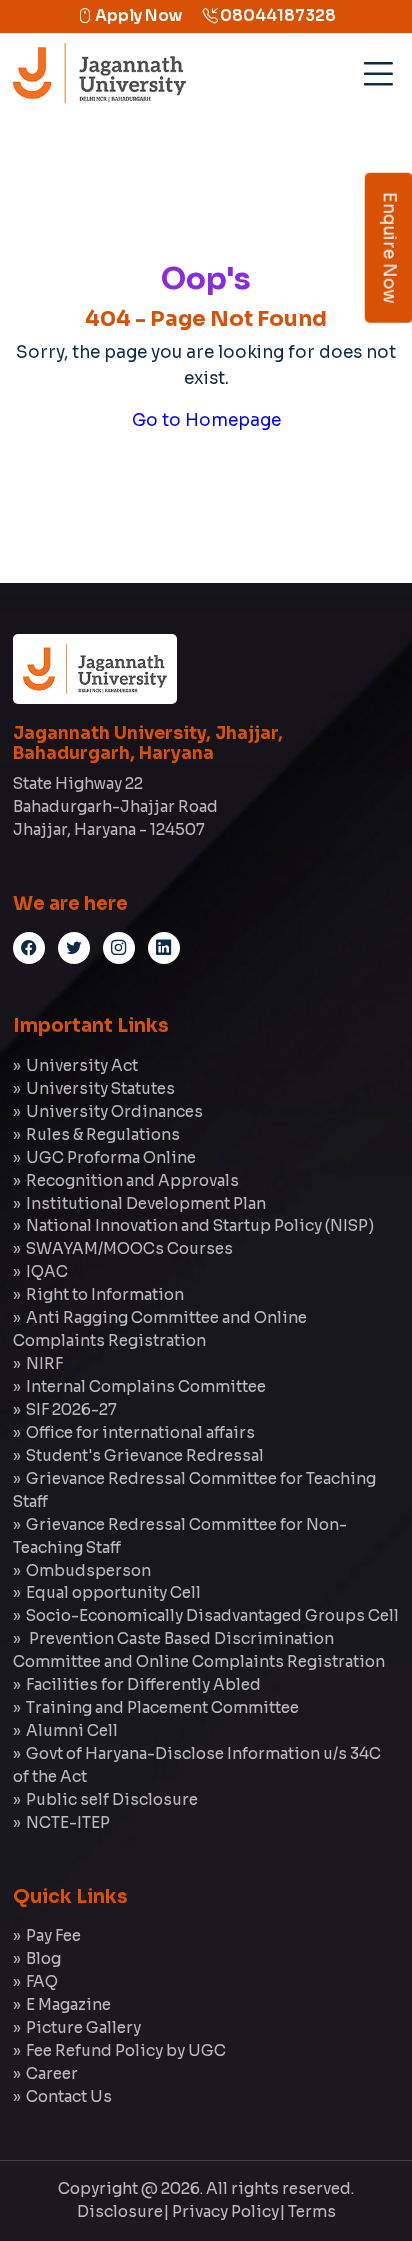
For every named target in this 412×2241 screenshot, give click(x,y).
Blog (43, 1958)
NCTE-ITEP (68, 1822)
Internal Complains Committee (146, 1386)
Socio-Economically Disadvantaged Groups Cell (212, 1615)
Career (52, 2073)
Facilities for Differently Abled (143, 1684)
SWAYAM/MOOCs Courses (129, 1248)
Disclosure (120, 2211)
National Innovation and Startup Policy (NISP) (200, 1225)
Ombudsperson (88, 1570)
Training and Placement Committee (162, 1707)
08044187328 (276, 15)
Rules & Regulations (103, 1134)
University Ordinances (114, 1111)
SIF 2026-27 (71, 1409)
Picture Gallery (83, 2027)
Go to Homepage (206, 420)
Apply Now (137, 15)
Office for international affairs (140, 1432)
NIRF (44, 1363)
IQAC (47, 1271)
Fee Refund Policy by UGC (126, 2050)
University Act (82, 1065)
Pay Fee (53, 1935)
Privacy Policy (225, 2211)
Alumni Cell (72, 1730)
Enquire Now (389, 248)
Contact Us (69, 2096)
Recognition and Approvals (132, 1180)
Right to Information (105, 1294)
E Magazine (68, 2004)
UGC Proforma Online (111, 1157)
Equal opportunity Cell (113, 1592)
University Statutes (100, 1088)
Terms (312, 2211)
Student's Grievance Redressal (145, 1455)
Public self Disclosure (112, 1799)
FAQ (42, 1981)
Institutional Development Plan (146, 1203)
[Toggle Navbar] (375, 67)
